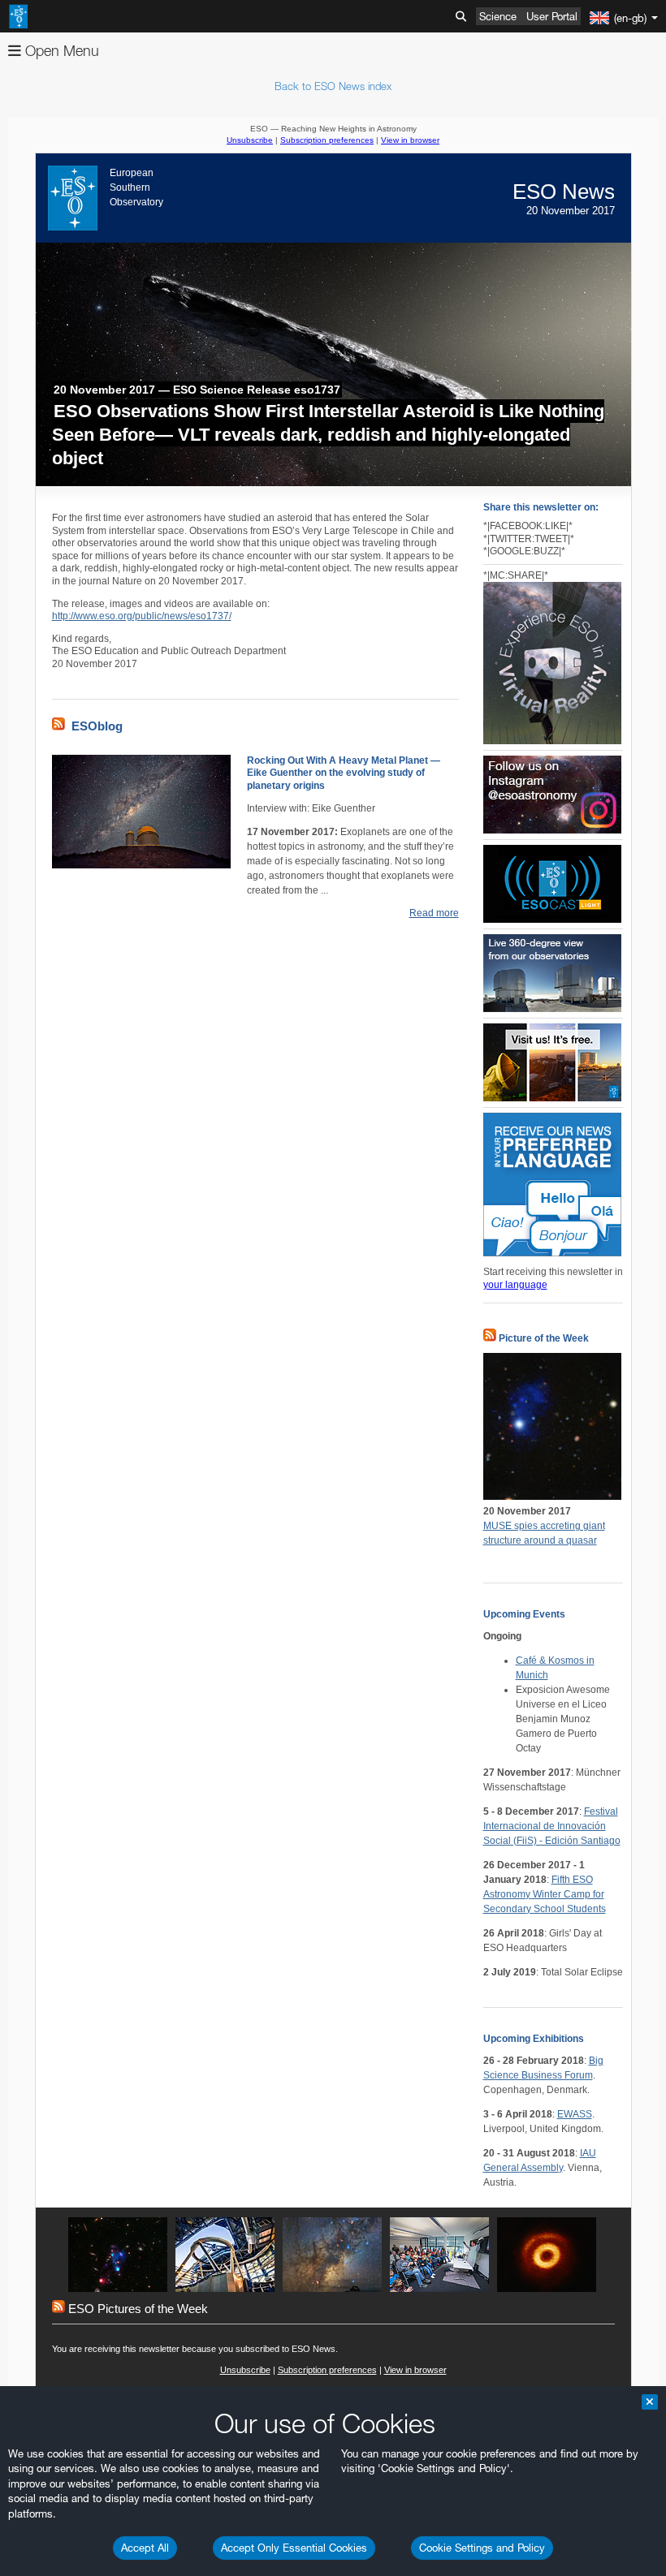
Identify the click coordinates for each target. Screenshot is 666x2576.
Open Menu (60, 51)
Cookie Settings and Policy (482, 2548)
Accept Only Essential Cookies (294, 2548)
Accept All (145, 2548)
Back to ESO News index (333, 86)
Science (498, 16)
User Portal (552, 16)
